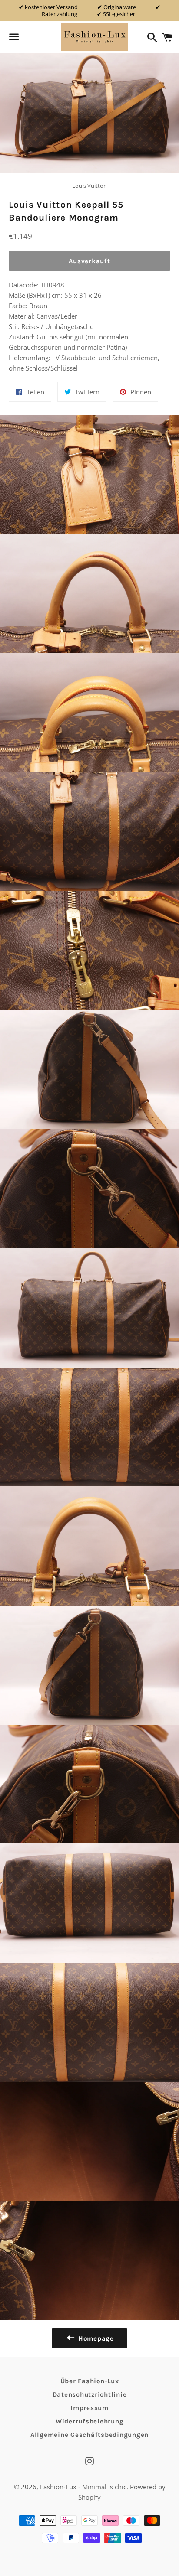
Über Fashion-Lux (90, 2381)
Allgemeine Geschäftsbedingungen (89, 2435)
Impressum (89, 2408)
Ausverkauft (89, 261)
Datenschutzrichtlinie (90, 2394)
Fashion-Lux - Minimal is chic (83, 2487)
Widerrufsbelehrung (90, 2421)
